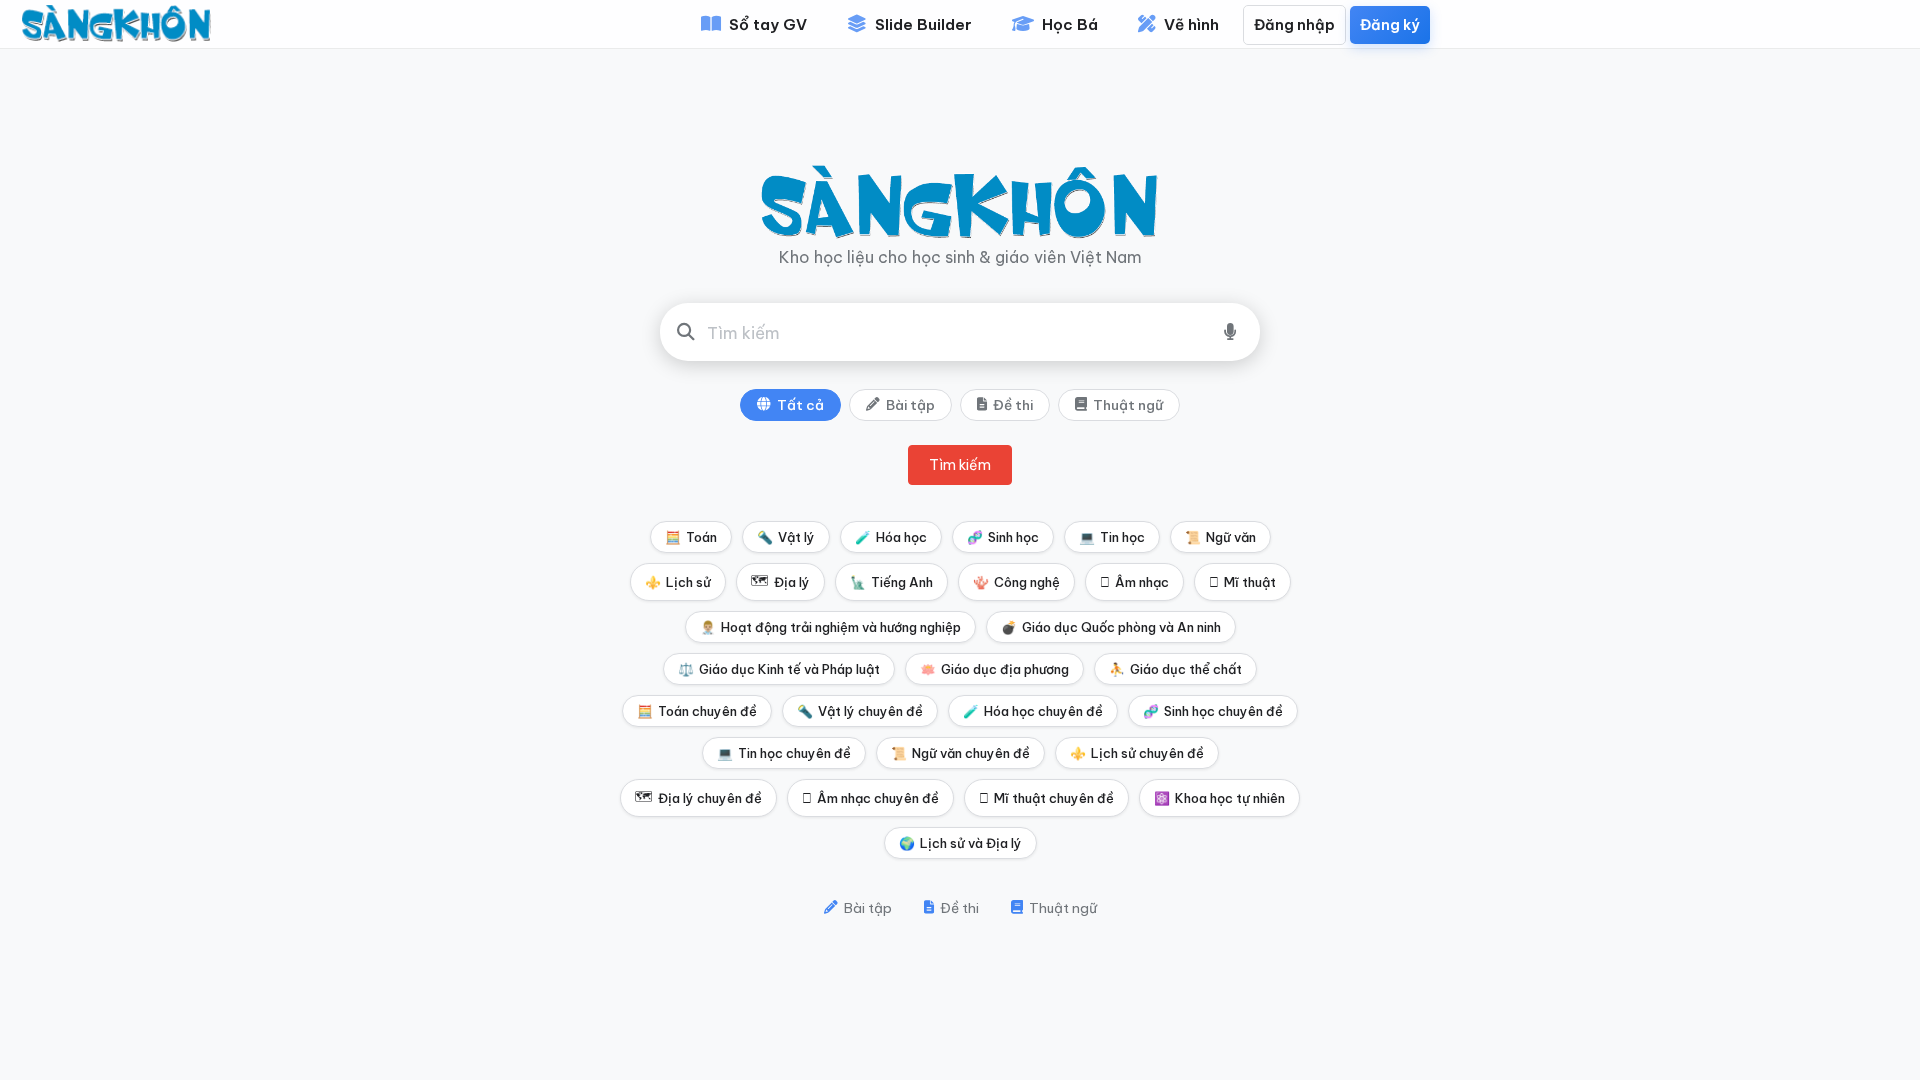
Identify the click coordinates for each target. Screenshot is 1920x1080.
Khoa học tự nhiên (1219, 798)
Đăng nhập (1294, 25)
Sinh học (1003, 537)
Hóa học (891, 537)
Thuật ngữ (1128, 405)
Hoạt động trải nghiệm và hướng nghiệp (830, 627)
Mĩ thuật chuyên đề (1046, 798)
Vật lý (786, 537)
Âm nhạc (1134, 582)
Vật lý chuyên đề (860, 711)
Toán (691, 537)
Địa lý (780, 581)
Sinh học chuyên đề (1213, 711)
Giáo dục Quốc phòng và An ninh (1111, 627)
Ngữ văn (1220, 537)
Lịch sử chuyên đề (1137, 753)
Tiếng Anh (891, 582)
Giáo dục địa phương (994, 669)
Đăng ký (1390, 25)
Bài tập (910, 405)
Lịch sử (678, 582)
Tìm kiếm (960, 465)
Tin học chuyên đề (784, 753)
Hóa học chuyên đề (1033, 711)
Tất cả (800, 405)
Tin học (1112, 537)
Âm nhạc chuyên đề (870, 798)
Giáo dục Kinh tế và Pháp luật (779, 669)
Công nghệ (1016, 582)
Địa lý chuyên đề (698, 797)
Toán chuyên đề (697, 711)
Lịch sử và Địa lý (960, 843)
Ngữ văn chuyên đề (960, 753)
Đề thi (1013, 405)
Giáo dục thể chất (1175, 669)
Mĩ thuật (1242, 582)
